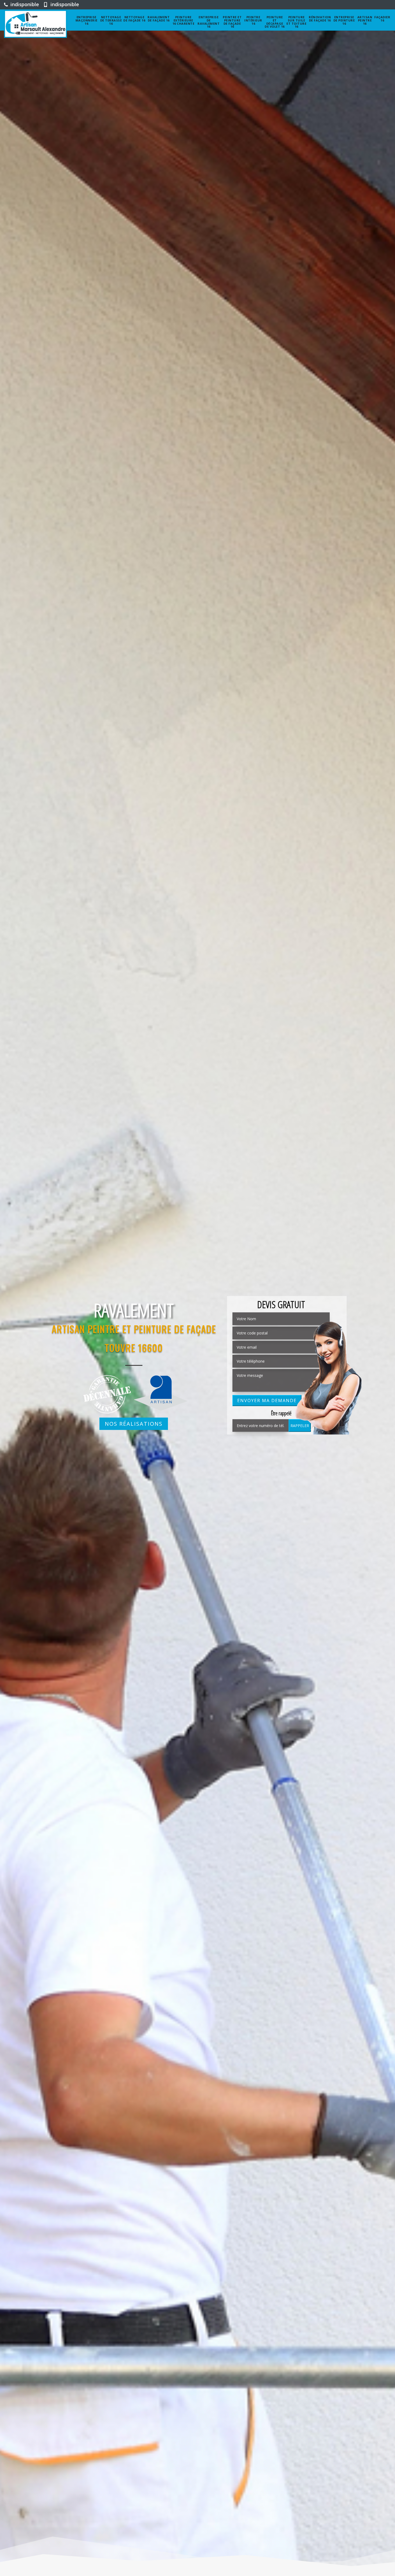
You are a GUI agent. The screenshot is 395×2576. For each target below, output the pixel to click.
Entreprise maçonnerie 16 (87, 20)
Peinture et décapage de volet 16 (275, 22)
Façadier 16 (382, 19)
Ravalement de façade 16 (159, 19)
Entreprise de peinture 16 (344, 20)
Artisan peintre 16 (365, 20)
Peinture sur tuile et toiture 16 (296, 22)
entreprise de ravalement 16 (209, 22)
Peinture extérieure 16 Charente (184, 20)
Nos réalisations (134, 1424)
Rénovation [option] (134, 1310)
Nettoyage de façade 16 (134, 19)
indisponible (24, 4)
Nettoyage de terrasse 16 (111, 20)
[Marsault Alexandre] (35, 24)
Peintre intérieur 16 (253, 20)
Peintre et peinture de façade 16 (232, 22)
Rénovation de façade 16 (320, 19)
